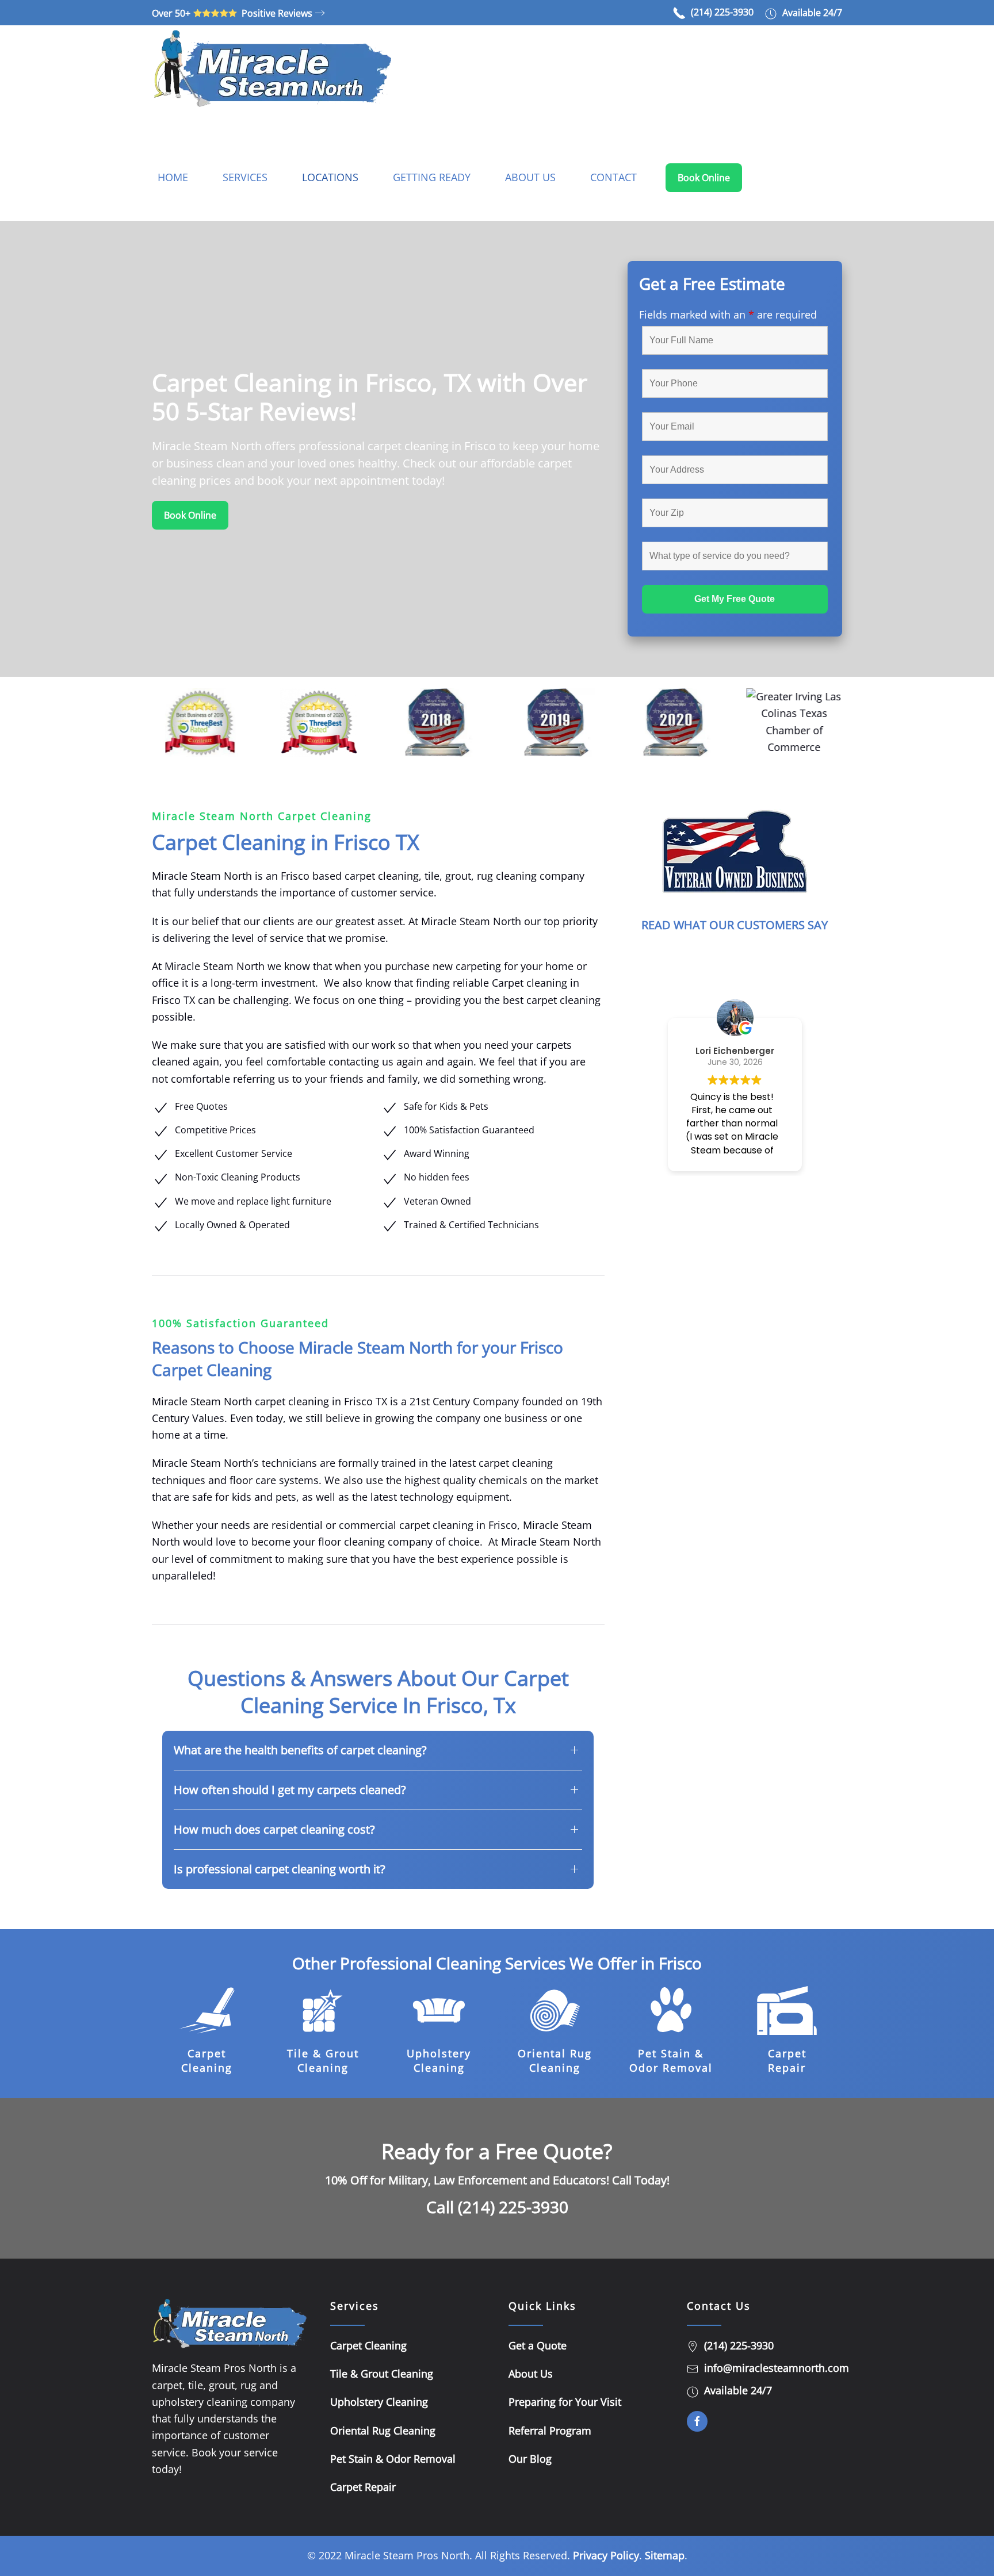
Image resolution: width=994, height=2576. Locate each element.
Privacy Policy (606, 2555)
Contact (613, 177)
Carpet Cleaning (207, 2061)
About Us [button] (530, 177)
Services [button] (245, 177)
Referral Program (550, 2431)
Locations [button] (330, 177)
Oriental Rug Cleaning (555, 2061)
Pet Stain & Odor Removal (671, 2061)
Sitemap (665, 2555)
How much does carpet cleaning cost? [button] (274, 1829)
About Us (531, 2374)
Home (173, 177)
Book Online (704, 178)
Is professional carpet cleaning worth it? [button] (280, 1869)
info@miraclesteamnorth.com (777, 2368)
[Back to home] (272, 68)
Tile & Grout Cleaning (323, 2061)
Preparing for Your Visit (565, 2402)
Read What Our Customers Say (735, 925)
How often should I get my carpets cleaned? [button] (290, 1790)
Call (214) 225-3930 (497, 2207)
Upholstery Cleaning (439, 2061)
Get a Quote (538, 2345)
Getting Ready (432, 177)
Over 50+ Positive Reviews (232, 13)
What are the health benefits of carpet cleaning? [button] (300, 1750)
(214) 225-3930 (722, 12)
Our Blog (530, 2459)
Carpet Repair (787, 2061)
